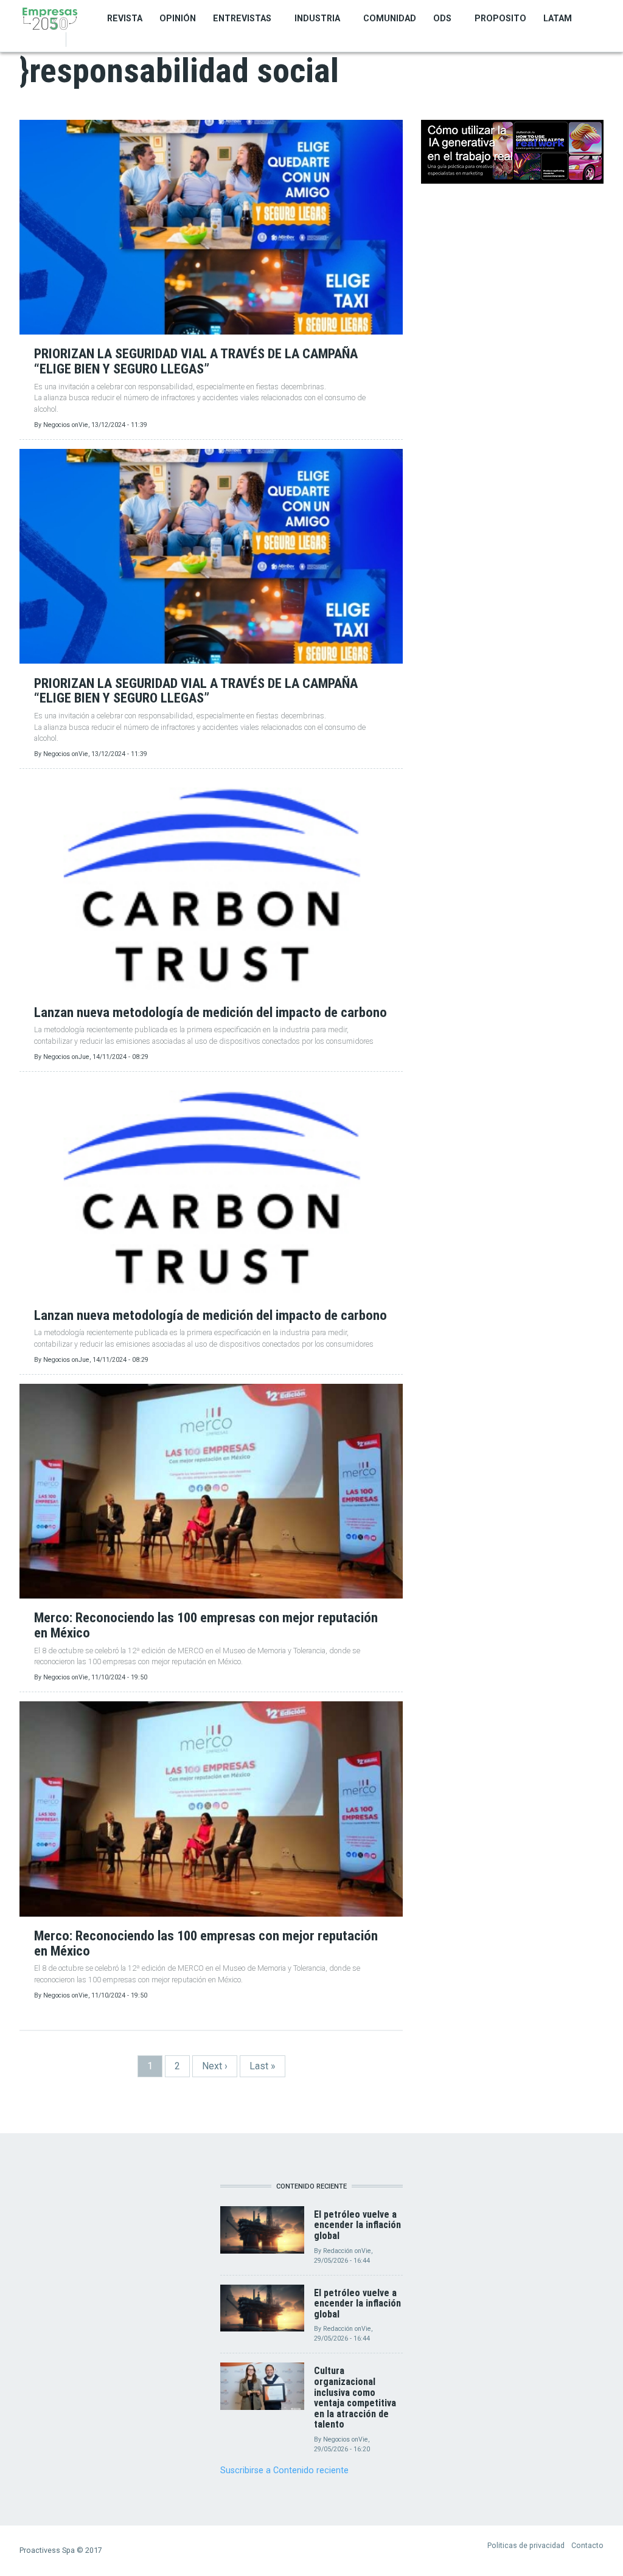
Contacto (587, 2545)
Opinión (178, 18)
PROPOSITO (500, 18)
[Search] (92, 40)
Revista (125, 18)
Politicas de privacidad (526, 2545)
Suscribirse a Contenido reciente (284, 2470)
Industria (317, 18)
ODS (442, 18)
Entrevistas (242, 18)
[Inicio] (50, 18)
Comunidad (390, 18)
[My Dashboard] (79, 40)
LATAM (558, 18)
